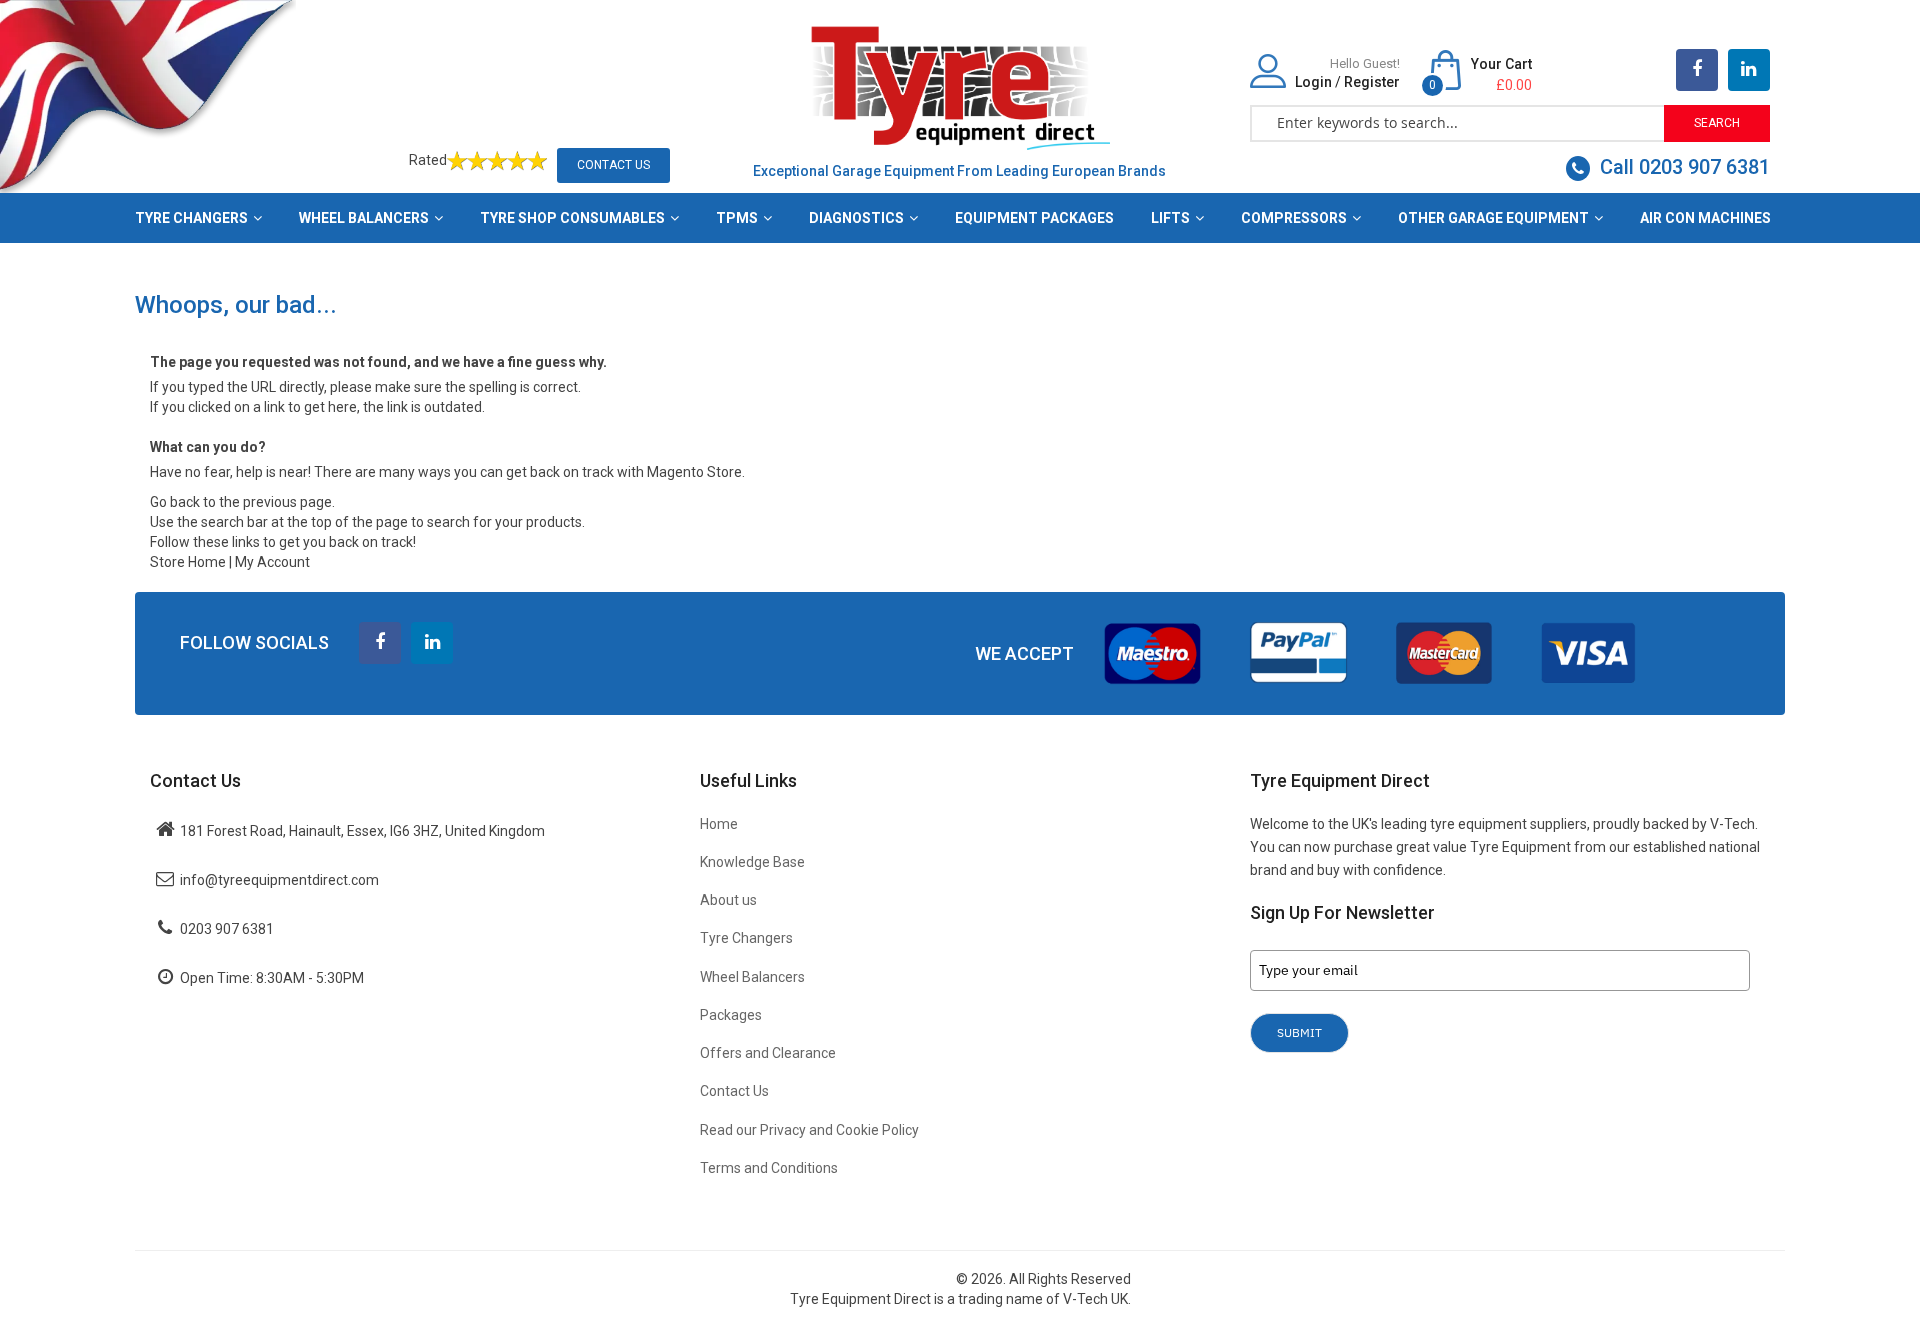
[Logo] (960, 86)
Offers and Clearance (768, 1053)
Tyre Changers (746, 938)
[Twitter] (1749, 70)
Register (1372, 82)
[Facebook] (1697, 70)
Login (1313, 82)
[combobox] (1458, 122)
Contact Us (613, 165)
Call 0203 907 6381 (1682, 167)
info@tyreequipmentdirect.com (279, 880)
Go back (175, 502)
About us (728, 900)
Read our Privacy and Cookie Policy (809, 1130)
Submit (1299, 1032)
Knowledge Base (752, 862)
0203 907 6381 (227, 929)
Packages (731, 1015)
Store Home (188, 562)
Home (719, 824)
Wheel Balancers (752, 977)
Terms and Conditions (769, 1168)
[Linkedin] (432, 643)
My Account (272, 562)
